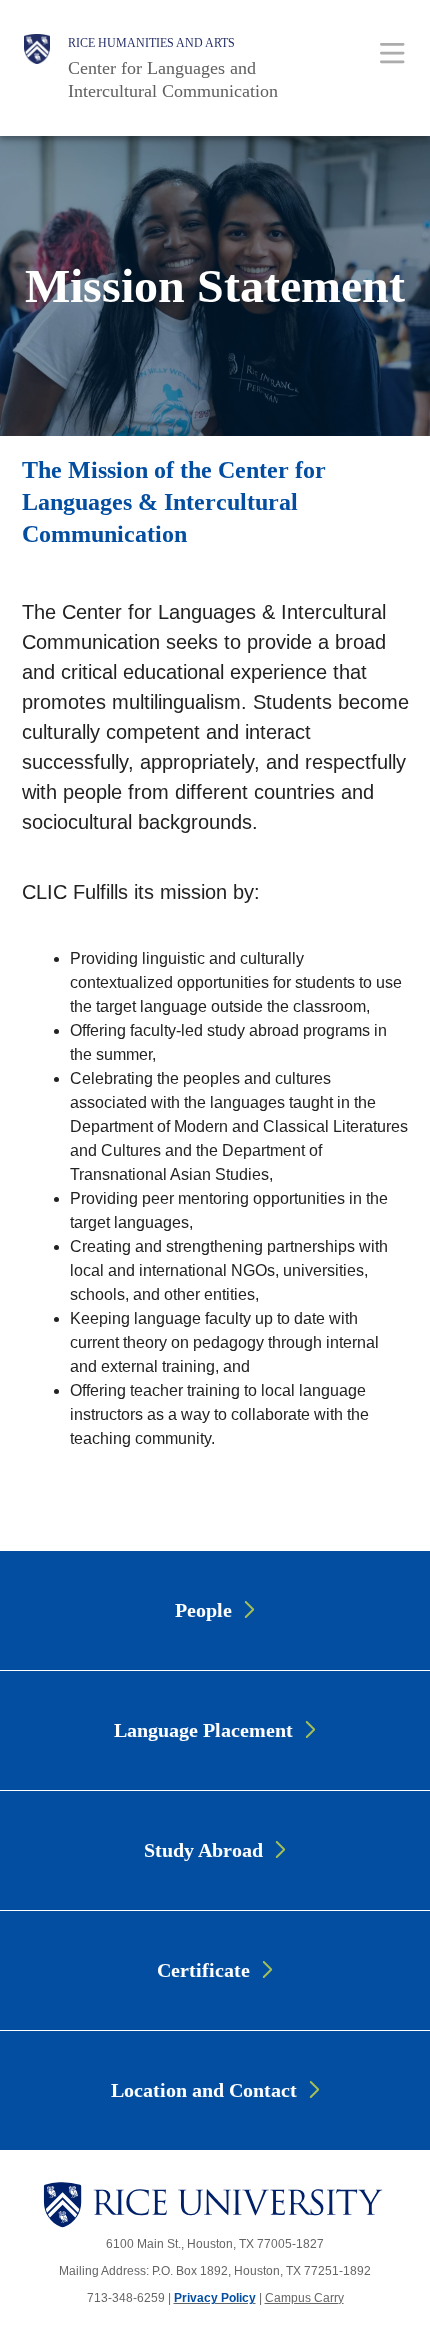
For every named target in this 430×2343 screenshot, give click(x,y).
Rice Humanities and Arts (151, 43)
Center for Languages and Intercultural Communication (173, 79)
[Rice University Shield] (37, 68)
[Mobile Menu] (392, 52)
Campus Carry (304, 2298)
